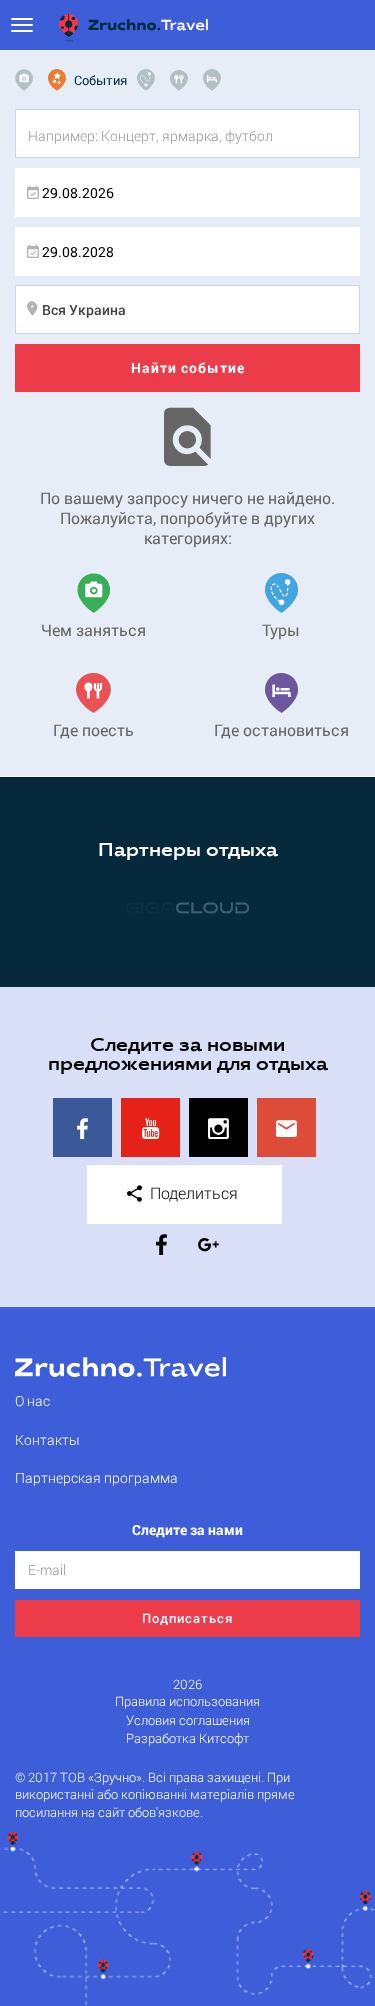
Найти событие (188, 367)
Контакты (47, 1439)
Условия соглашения (188, 1720)
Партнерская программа (96, 1477)
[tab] (29, 80)
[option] (187, 907)
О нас (32, 1400)
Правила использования (187, 1701)
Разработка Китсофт (187, 1738)
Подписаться (187, 1618)
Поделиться (192, 1192)
